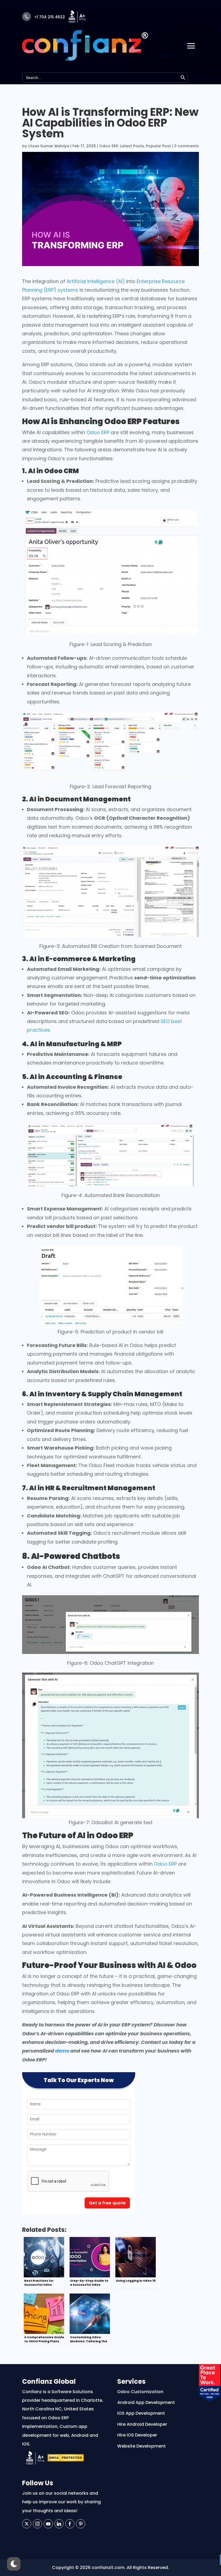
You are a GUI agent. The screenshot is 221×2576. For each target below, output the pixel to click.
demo (62, 2051)
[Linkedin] (59, 2524)
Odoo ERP (109, 146)
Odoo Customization (140, 2392)
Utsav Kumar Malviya (49, 146)
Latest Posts (132, 146)
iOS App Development (141, 2413)
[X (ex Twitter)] (27, 2524)
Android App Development (146, 2402)
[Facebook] (70, 2524)
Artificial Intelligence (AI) (96, 281)
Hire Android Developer (142, 2424)
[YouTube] (48, 2524)
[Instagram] (37, 2524)
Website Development (141, 2446)
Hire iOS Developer (137, 2435)
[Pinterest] (81, 2524)
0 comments (187, 146)
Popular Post (158, 146)
